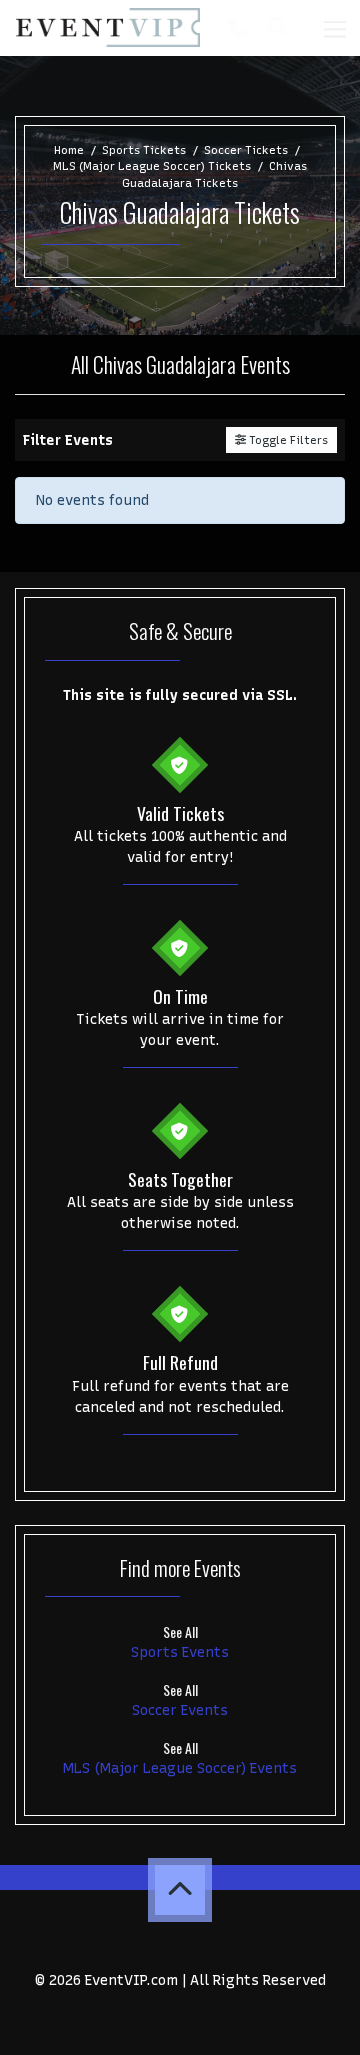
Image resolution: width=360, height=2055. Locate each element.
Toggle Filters (287, 440)
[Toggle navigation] (334, 27)
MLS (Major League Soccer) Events (180, 1768)
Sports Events (180, 1652)
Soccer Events (180, 1710)
